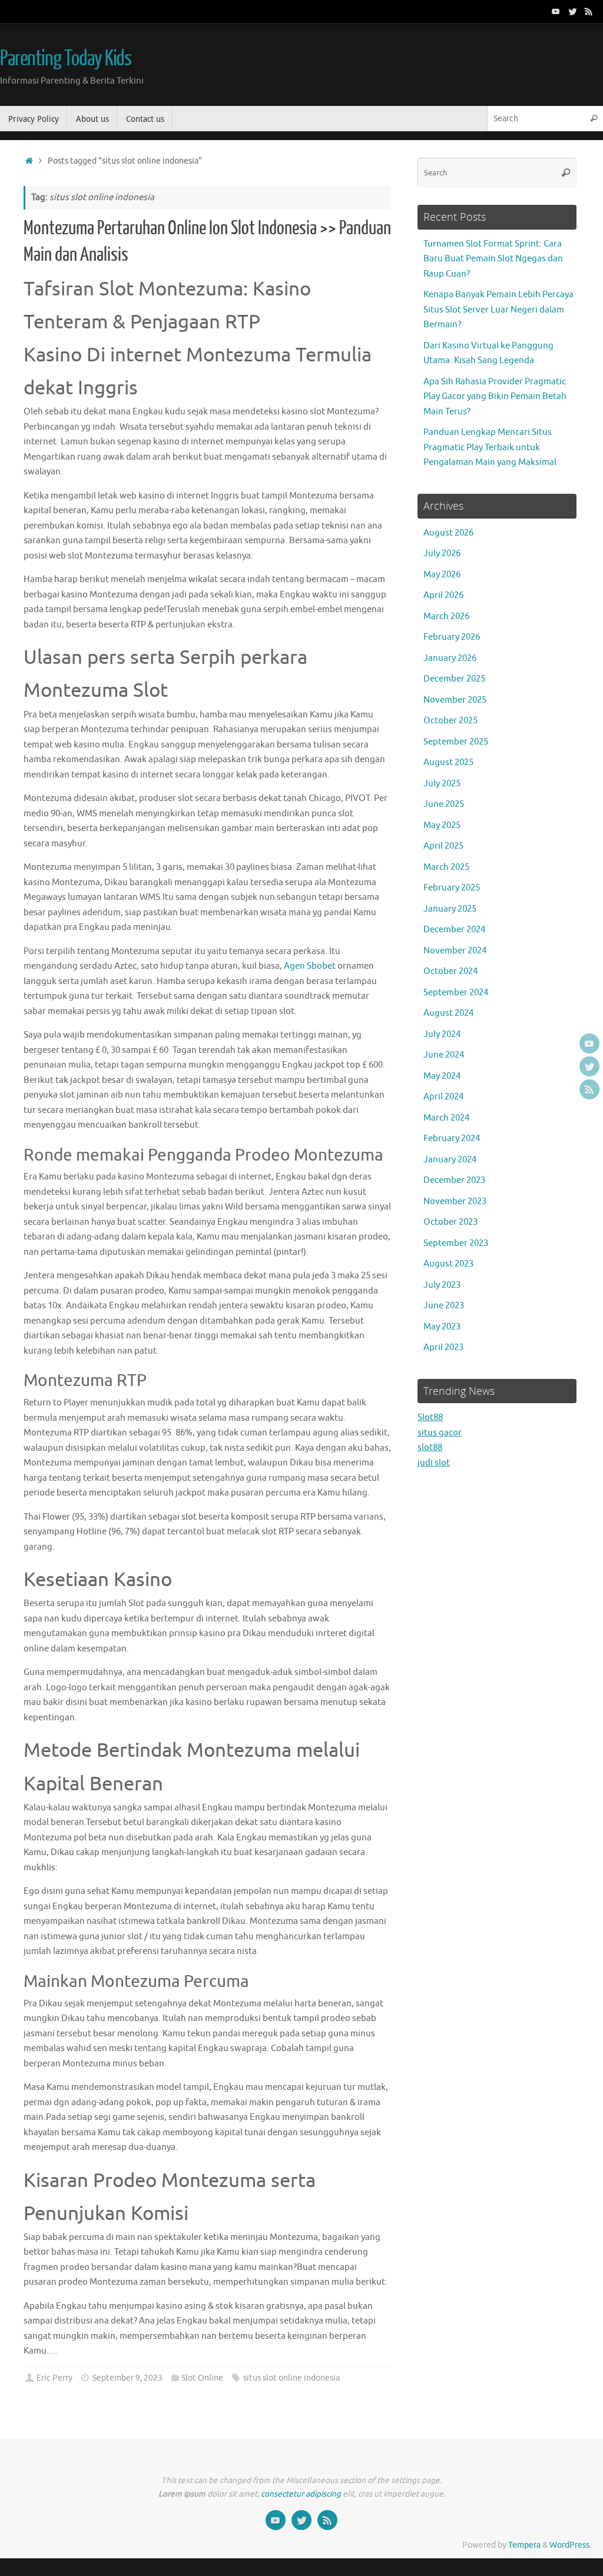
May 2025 (442, 825)
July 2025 (442, 784)
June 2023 (444, 1306)
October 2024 (450, 971)
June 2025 (444, 804)
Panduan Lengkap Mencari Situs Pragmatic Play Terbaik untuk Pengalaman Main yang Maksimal (490, 447)
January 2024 (450, 1160)
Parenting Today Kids (66, 59)
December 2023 (454, 1180)
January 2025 (450, 909)
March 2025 (446, 867)
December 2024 (454, 930)
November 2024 (455, 951)
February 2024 (452, 1139)
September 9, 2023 (127, 2378)
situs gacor (440, 1433)
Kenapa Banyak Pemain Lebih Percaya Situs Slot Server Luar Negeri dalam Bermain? (498, 310)
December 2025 (454, 679)
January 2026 (450, 658)
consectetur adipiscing (301, 2494)
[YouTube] (556, 11)
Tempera (524, 2545)
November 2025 (455, 700)
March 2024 (446, 1118)
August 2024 (448, 1013)
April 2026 (443, 595)
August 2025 (448, 762)
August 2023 (448, 1264)
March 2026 (446, 616)
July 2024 (442, 1034)
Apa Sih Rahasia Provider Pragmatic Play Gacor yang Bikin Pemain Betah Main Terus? (495, 397)
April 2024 (443, 1097)
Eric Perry (54, 2378)
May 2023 (442, 1327)
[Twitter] (572, 11)
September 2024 (456, 993)
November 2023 (455, 1201)
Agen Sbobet (310, 966)
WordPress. (570, 2545)
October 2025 (450, 721)
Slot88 (430, 1417)
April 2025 (443, 846)
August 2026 (448, 533)
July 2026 (442, 554)
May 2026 (442, 575)
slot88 (430, 1447)
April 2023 (443, 1347)
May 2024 (442, 1076)
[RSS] (589, 11)
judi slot (434, 1463)
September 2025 (456, 742)
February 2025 (452, 888)
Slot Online (202, 2378)
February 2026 (452, 637)
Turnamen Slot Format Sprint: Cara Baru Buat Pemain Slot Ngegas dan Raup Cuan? (493, 259)
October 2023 (450, 1222)
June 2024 (444, 1055)
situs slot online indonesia (291, 2378)
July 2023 (442, 1285)
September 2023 (456, 1243)
